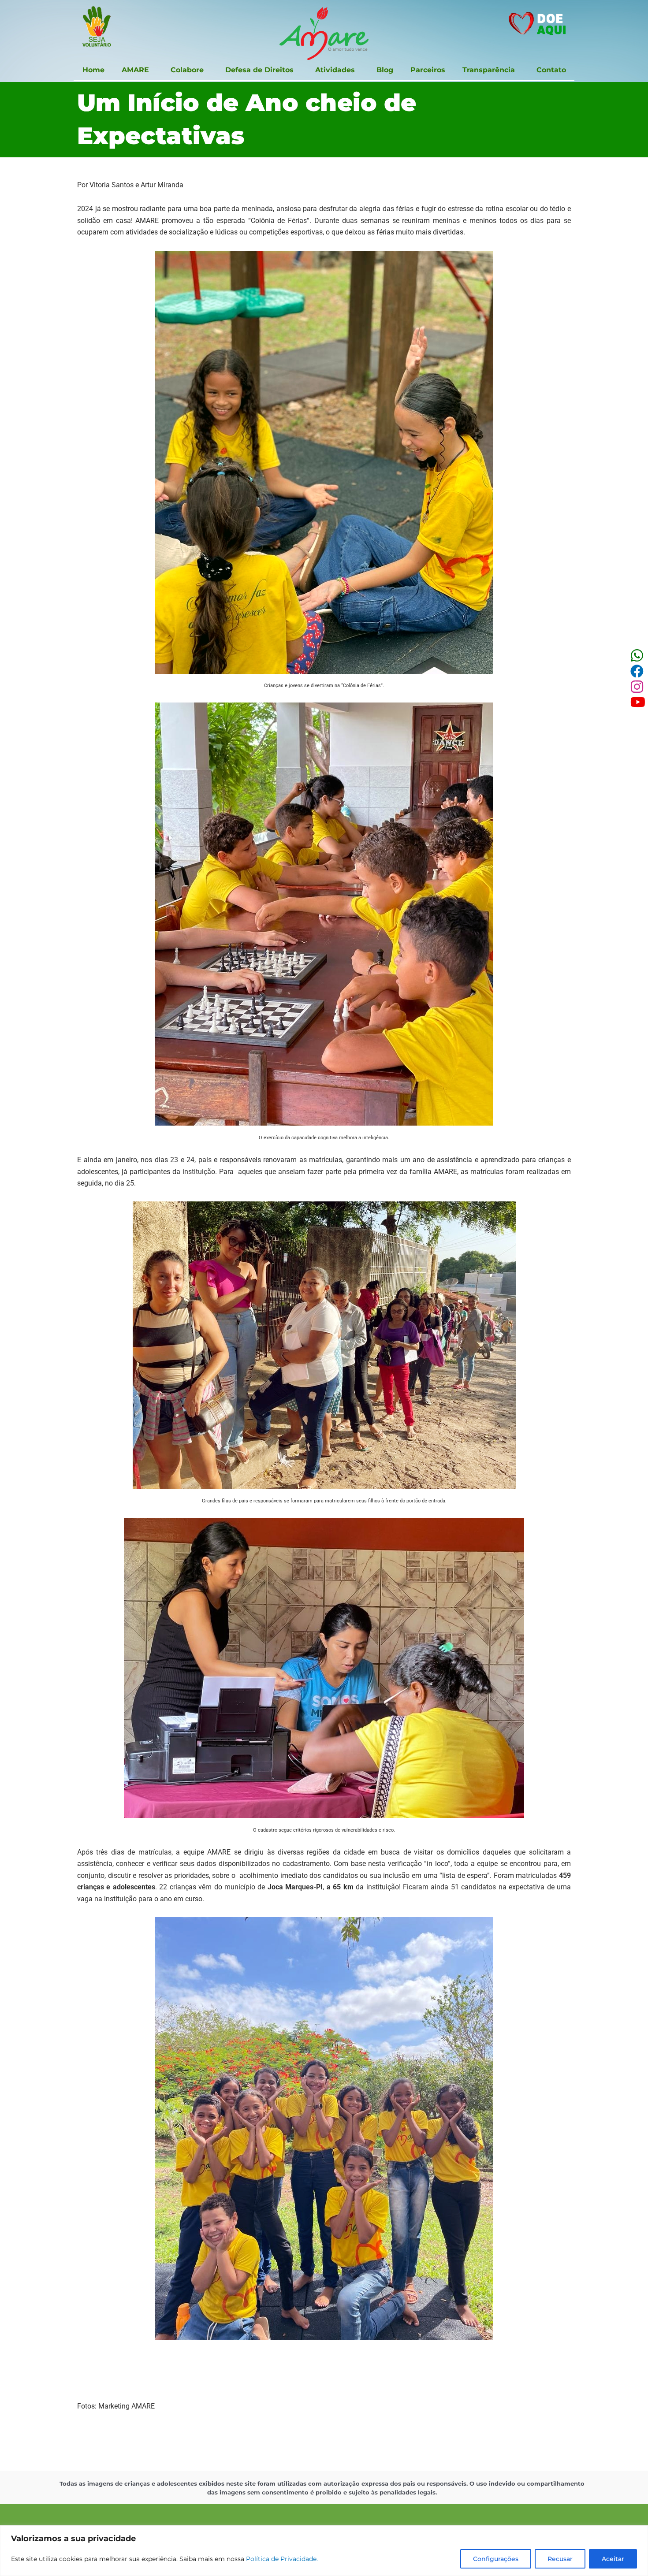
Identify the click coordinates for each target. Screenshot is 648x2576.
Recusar (560, 2559)
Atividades (335, 70)
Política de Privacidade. (282, 2559)
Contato (551, 70)
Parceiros (428, 70)
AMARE (135, 70)
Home (93, 70)
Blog (385, 70)
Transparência (489, 70)
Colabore (187, 70)
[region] (324, 2551)
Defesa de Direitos (259, 70)
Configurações (496, 2559)
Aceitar (613, 2559)
